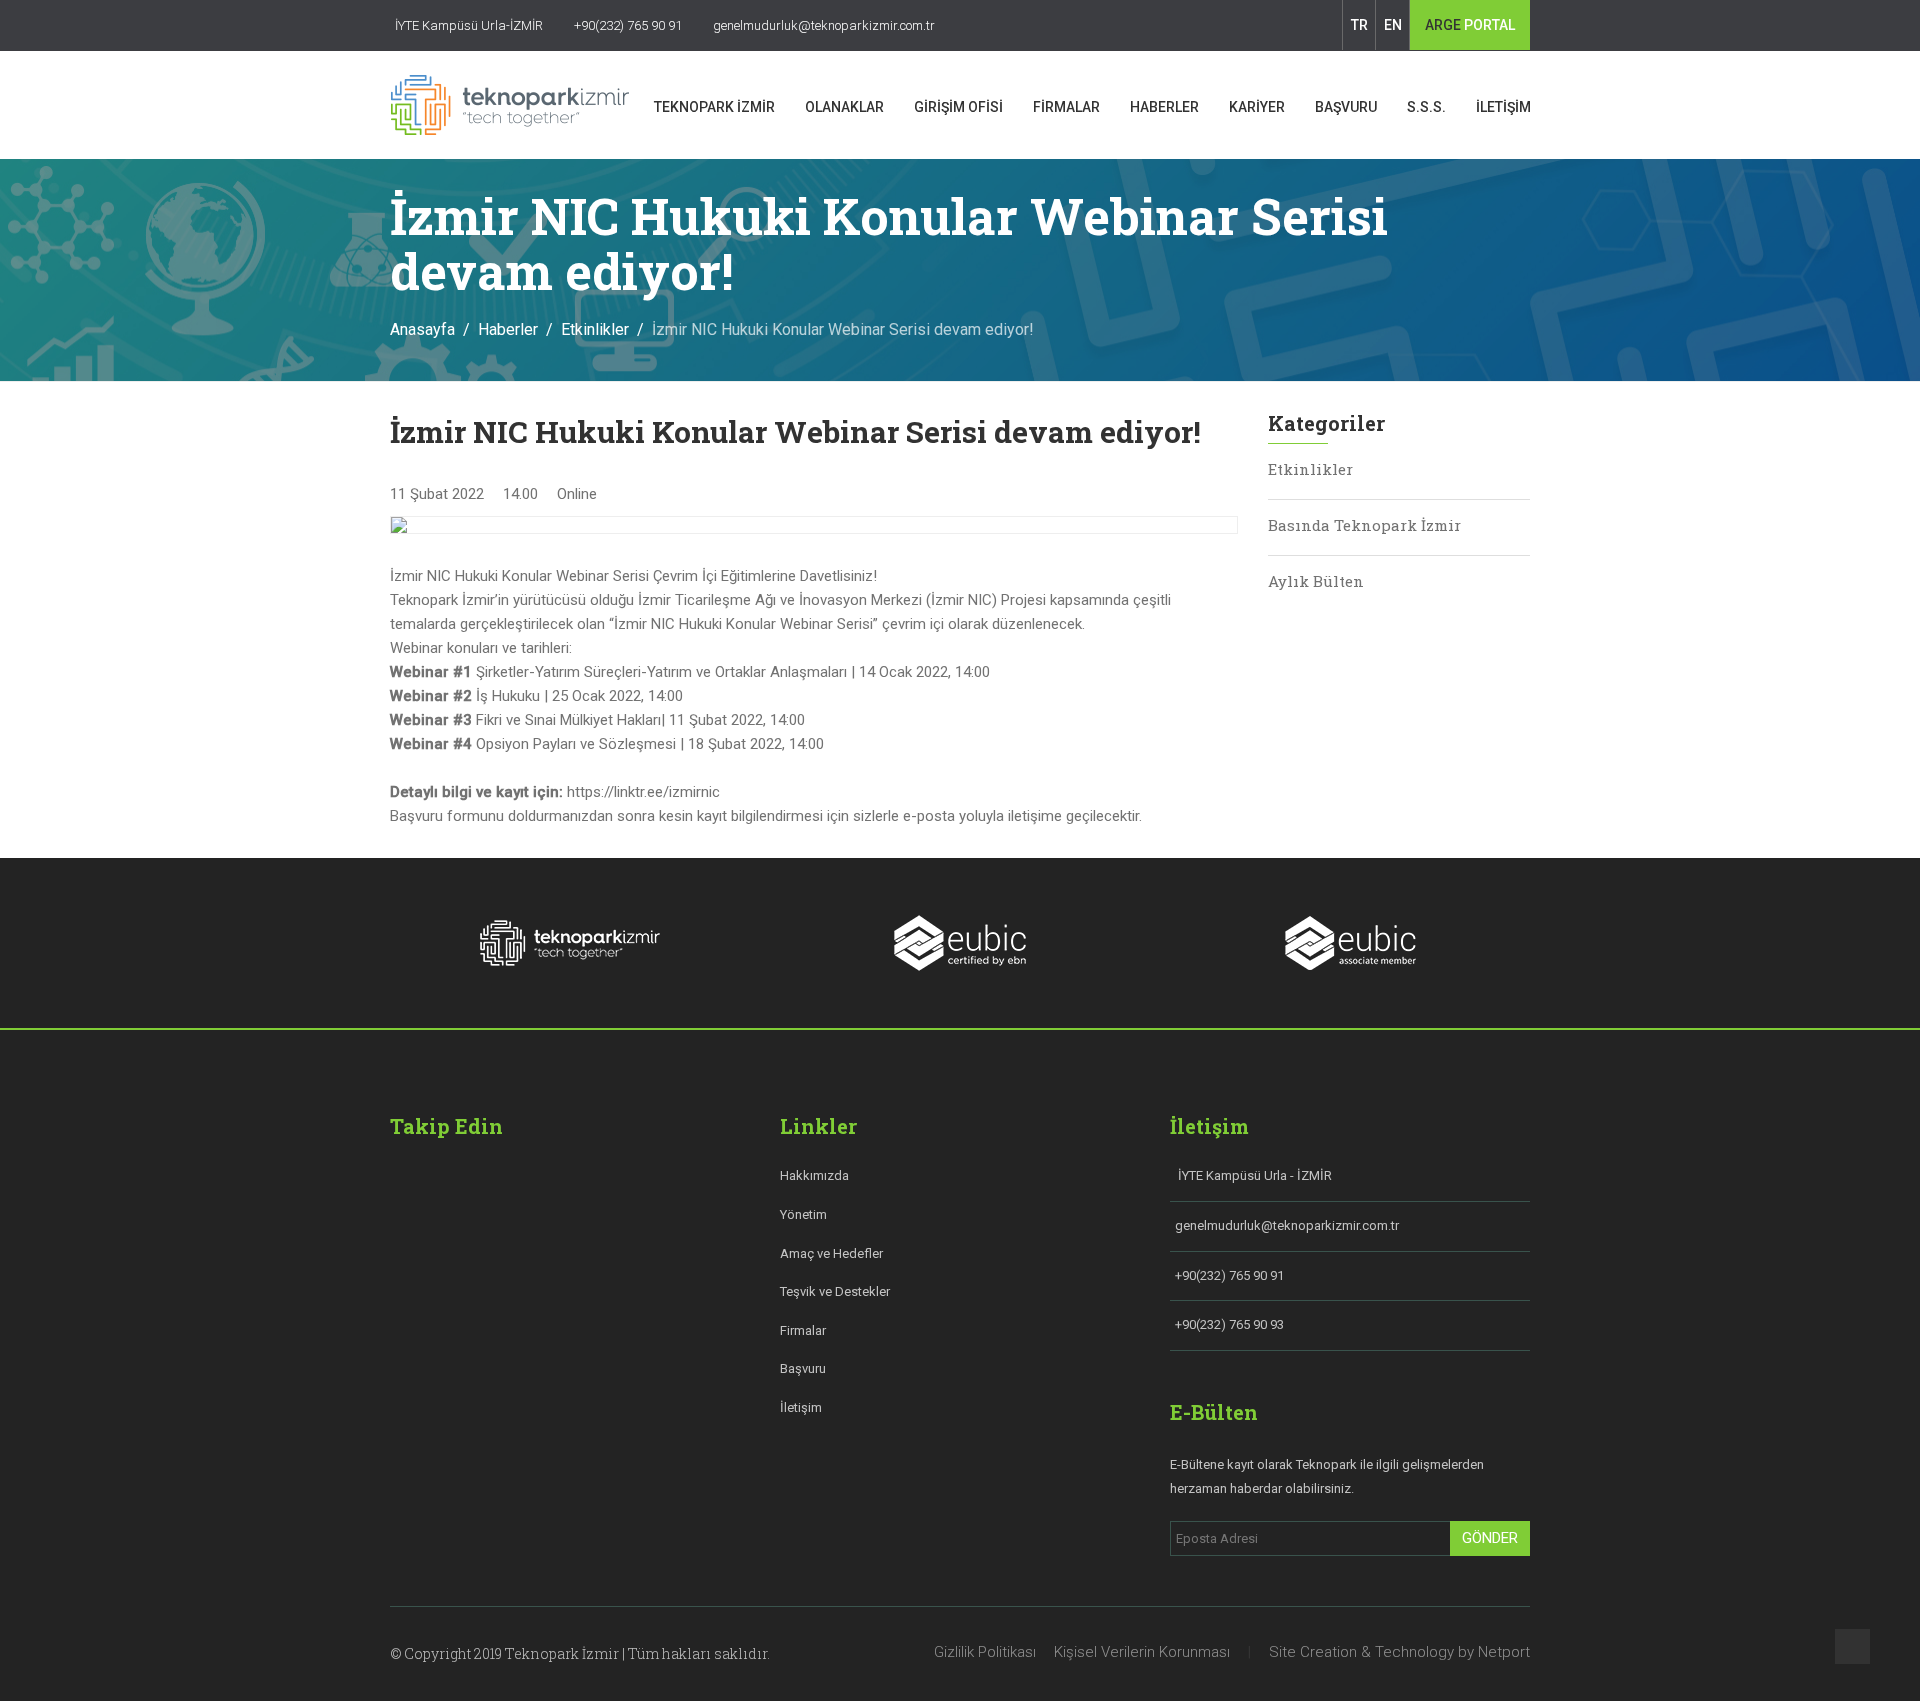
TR (1359, 25)
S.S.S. (1426, 107)
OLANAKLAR (844, 107)
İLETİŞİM (1503, 107)
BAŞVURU (1346, 107)
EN (1393, 25)
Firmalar (803, 1330)
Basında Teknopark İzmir (1364, 525)
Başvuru (803, 1368)
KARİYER (1257, 107)
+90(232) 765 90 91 (1229, 1275)
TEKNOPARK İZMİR (714, 107)
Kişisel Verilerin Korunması (1142, 1652)
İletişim (801, 1407)
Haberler (508, 329)
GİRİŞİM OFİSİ (958, 107)
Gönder (1490, 1538)
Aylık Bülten (1316, 581)
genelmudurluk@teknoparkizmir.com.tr (1287, 1225)
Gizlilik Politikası (985, 1652)
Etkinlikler (595, 329)
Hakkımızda (814, 1175)
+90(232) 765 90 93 (1229, 1324)
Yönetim (803, 1214)
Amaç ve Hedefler (831, 1253)
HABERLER (1164, 107)
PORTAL (1470, 25)
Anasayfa (422, 329)
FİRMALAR (1066, 107)
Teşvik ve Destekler (835, 1291)
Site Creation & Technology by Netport (1399, 1652)
